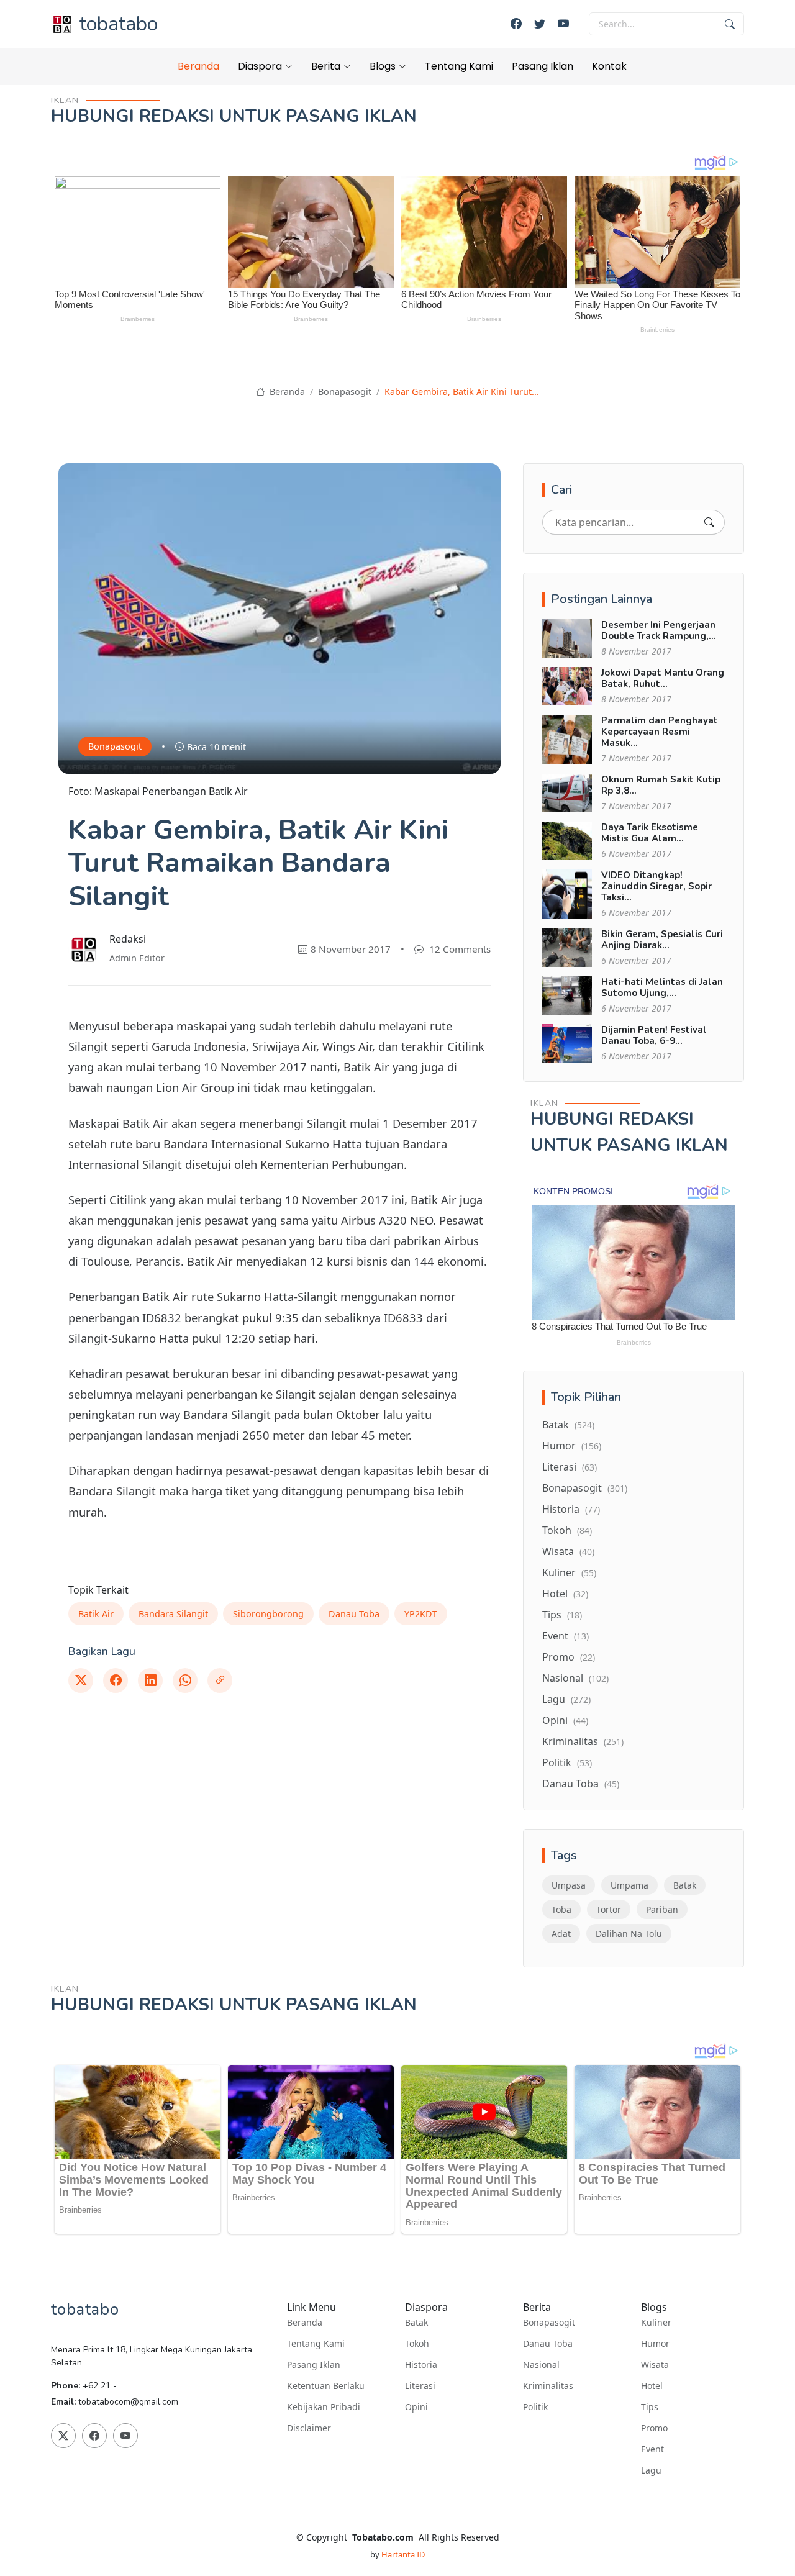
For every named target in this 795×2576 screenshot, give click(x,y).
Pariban (662, 1909)
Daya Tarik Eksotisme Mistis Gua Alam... (650, 833)
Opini (565, 1720)
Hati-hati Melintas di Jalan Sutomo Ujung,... (662, 987)
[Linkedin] (150, 1680)
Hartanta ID (403, 2554)
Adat (561, 1934)
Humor (572, 1446)
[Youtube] (563, 24)
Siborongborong (268, 1614)
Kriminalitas (583, 1741)
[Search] (709, 522)
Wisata (568, 1551)
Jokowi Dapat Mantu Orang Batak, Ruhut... (663, 678)
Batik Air (96, 1614)
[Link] (220, 1680)
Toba (561, 1909)
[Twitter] (540, 24)
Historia (571, 1509)
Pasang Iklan (543, 66)
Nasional (575, 1678)
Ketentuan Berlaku (326, 2386)
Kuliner (569, 1572)
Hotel (565, 1594)
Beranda (198, 66)
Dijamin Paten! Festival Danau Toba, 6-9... (654, 1035)
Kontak (609, 66)
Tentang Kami (459, 66)
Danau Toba (354, 1614)
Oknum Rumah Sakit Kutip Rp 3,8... (661, 785)
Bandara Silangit (173, 1614)
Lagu (566, 1699)
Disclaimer (309, 2428)
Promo (569, 1657)
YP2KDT (421, 1614)
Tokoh (567, 1530)
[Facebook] (516, 24)
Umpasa (569, 1885)
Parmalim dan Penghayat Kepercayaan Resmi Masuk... (660, 732)
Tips (562, 1615)
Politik (567, 1762)
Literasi (570, 1467)
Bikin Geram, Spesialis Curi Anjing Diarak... (662, 940)
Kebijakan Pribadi (324, 2407)
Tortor (609, 1909)
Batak (568, 1425)
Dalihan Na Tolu (629, 1934)
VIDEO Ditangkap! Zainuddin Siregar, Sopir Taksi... (656, 886)
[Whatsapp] (185, 1680)
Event (566, 1636)
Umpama (629, 1885)
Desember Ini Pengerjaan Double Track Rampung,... (659, 630)
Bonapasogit (345, 392)
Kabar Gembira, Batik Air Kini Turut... (462, 392)
